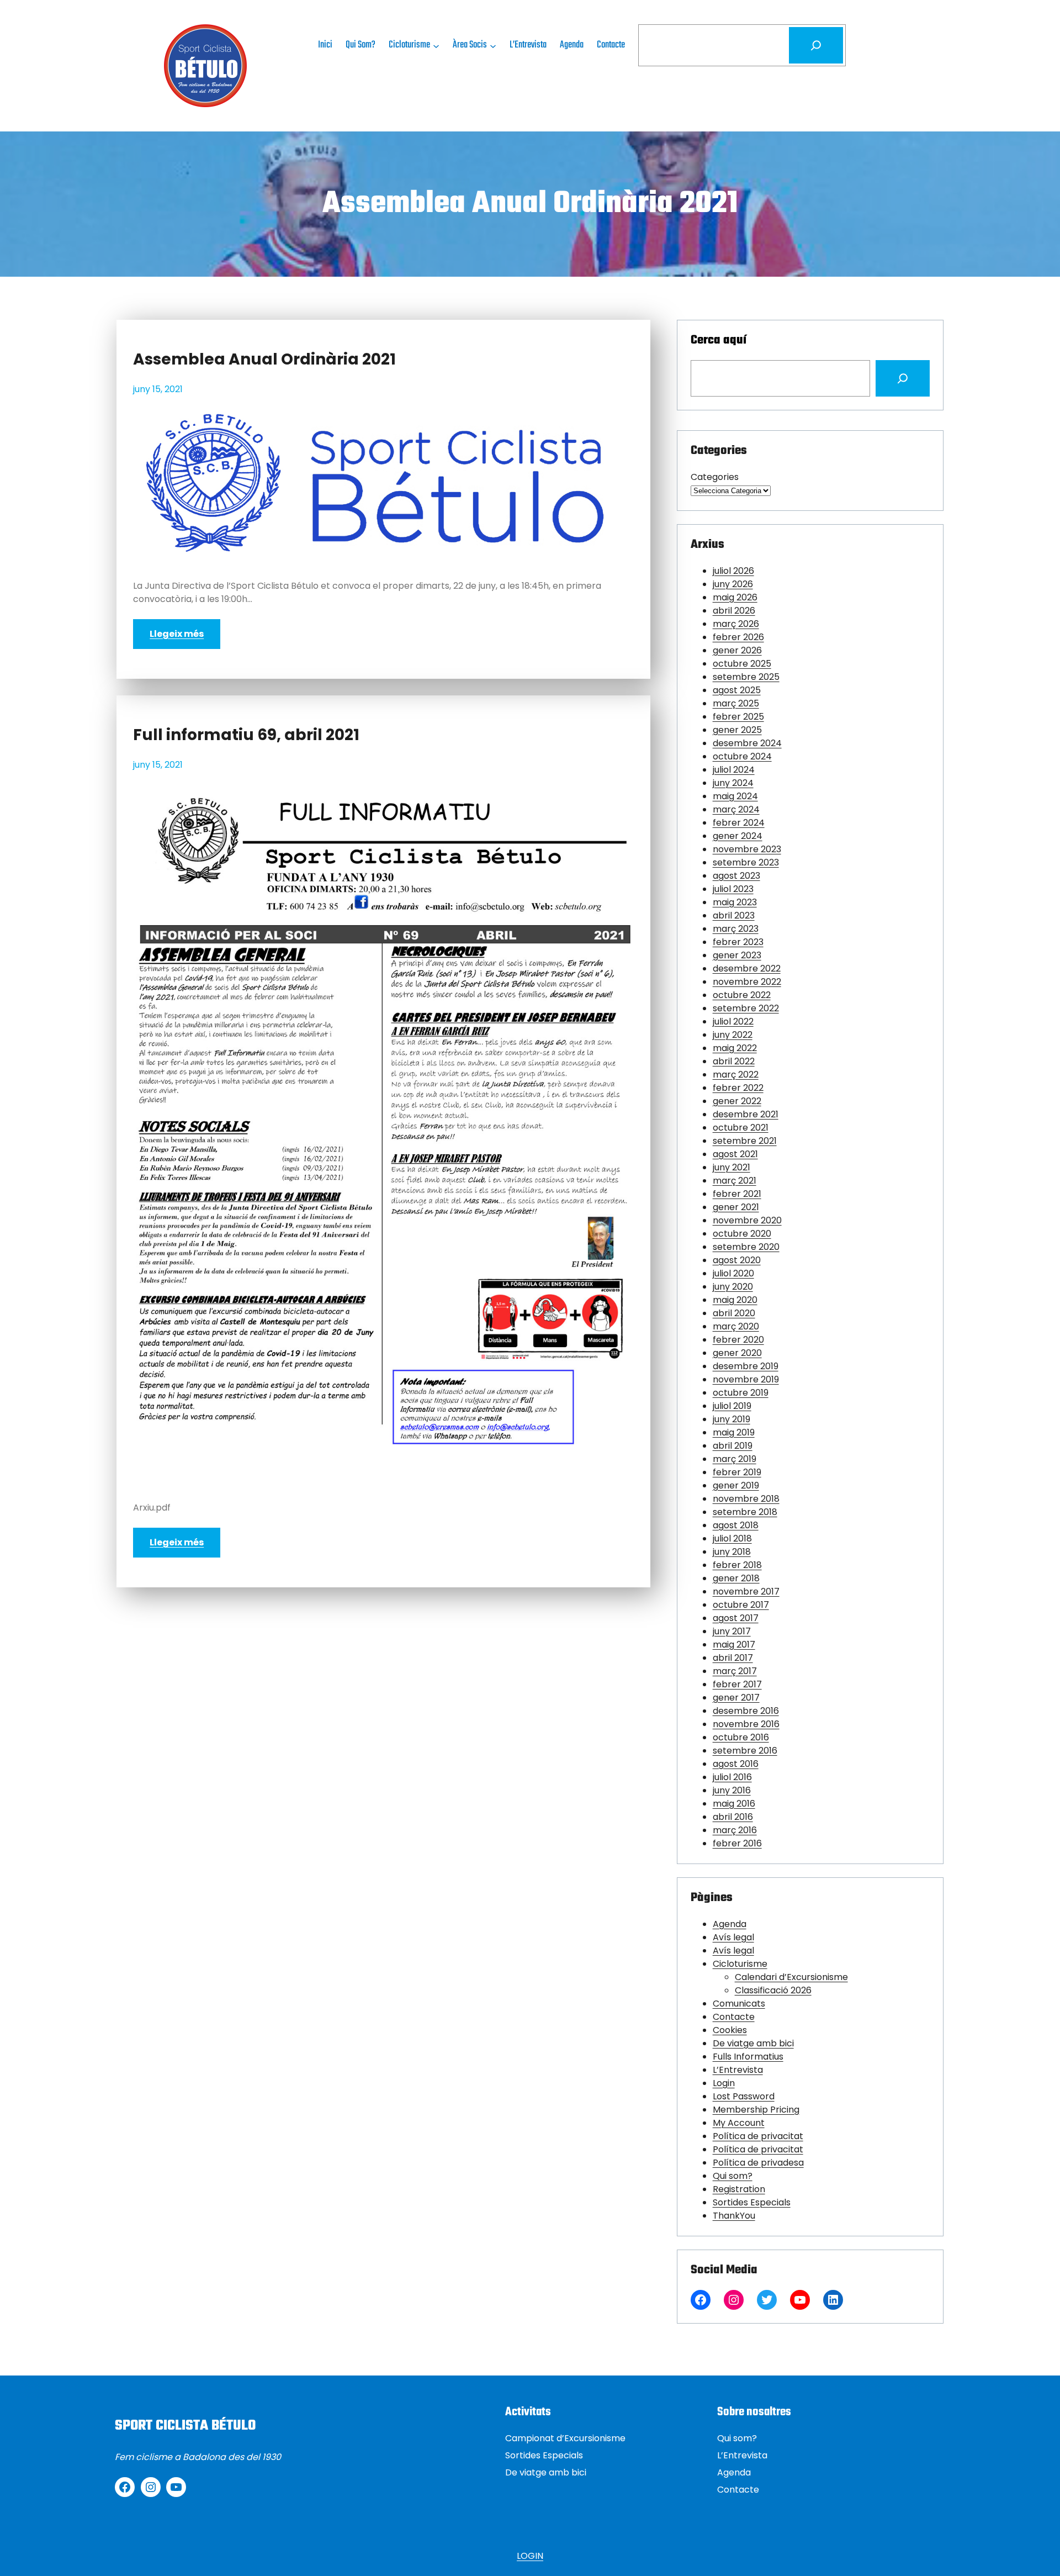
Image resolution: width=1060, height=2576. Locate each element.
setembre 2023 (746, 862)
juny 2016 (732, 1790)
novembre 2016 (746, 1724)
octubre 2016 (741, 1737)
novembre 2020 (747, 1220)
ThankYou (734, 2216)
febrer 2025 (738, 717)
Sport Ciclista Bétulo (185, 2426)
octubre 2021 (741, 1128)
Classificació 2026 (773, 1990)
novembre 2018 (746, 1499)
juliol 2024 (734, 770)
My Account (739, 2123)
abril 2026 (734, 611)
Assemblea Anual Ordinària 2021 (264, 360)
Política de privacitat (758, 2136)
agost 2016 (736, 1764)
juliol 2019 (732, 1406)
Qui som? (733, 2176)
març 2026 (736, 624)
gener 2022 (737, 1101)
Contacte (734, 2017)
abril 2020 (734, 1313)
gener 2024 (738, 836)
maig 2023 (735, 902)
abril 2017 (733, 1658)
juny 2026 (733, 584)
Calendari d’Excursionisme (791, 1977)
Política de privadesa (758, 2163)
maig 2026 (735, 597)
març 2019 (735, 1459)
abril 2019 (733, 1446)
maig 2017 (734, 1645)
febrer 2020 (738, 1340)
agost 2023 (736, 876)
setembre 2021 (745, 1141)
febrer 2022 (738, 1088)
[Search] (903, 378)
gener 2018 (736, 1578)
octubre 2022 (742, 995)
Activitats (528, 2412)
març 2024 (736, 809)
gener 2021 (736, 1207)
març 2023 (736, 929)
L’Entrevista (738, 2070)
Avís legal (733, 1937)
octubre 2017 (741, 1605)
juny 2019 (732, 1419)
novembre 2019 (746, 1379)
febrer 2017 (737, 1684)
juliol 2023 (733, 889)
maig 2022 (735, 1048)
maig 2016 (734, 1804)
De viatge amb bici (753, 2043)
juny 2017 (732, 1631)
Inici (325, 45)
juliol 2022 (733, 1022)
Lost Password (744, 2096)
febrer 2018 (737, 1565)
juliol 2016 (732, 1777)
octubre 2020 (742, 1234)
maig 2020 (735, 1300)
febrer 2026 (738, 637)
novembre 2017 (746, 1591)
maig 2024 (735, 796)
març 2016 (735, 1830)
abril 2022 (734, 1061)
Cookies (730, 2030)
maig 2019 (734, 1432)
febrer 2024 (739, 823)
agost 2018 (736, 1525)
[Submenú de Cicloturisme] (436, 45)
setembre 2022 (746, 1008)
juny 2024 (733, 783)
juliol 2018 (732, 1538)
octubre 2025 (742, 664)
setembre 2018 (745, 1512)
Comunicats (739, 2004)
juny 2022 (733, 1035)
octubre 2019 (741, 1393)
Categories (715, 477)
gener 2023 (737, 955)
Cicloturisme (740, 1964)
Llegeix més (177, 634)
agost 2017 (736, 1618)
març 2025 (736, 703)
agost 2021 (735, 1154)
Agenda (730, 1924)
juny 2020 (733, 1287)
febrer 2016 (737, 1843)
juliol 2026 (733, 571)
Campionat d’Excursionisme (565, 2438)
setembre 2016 (745, 1751)
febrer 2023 (738, 942)
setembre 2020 (746, 1247)
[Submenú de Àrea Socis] (493, 45)
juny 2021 (732, 1167)
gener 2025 (737, 730)
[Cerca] (816, 45)
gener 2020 (737, 1353)
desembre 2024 (747, 743)
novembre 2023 (747, 849)
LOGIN (530, 2556)
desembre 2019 (746, 1366)
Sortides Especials (752, 2202)
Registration (739, 2189)
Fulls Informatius (748, 2057)
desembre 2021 (746, 1114)
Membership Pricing (756, 2110)
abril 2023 (734, 915)
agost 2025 (737, 690)
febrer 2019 (737, 1472)
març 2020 (736, 1326)
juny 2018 (732, 1552)
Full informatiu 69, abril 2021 (246, 735)
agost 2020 (737, 1260)
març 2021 (735, 1181)
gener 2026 (737, 650)
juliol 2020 (733, 1273)
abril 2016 (733, 1817)
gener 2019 (736, 1485)
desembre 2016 (746, 1711)
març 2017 (735, 1671)
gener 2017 (736, 1698)
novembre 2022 (747, 982)
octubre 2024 (742, 756)
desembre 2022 (747, 968)
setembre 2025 (746, 677)
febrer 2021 (737, 1194)
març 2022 (736, 1075)
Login (724, 2083)
